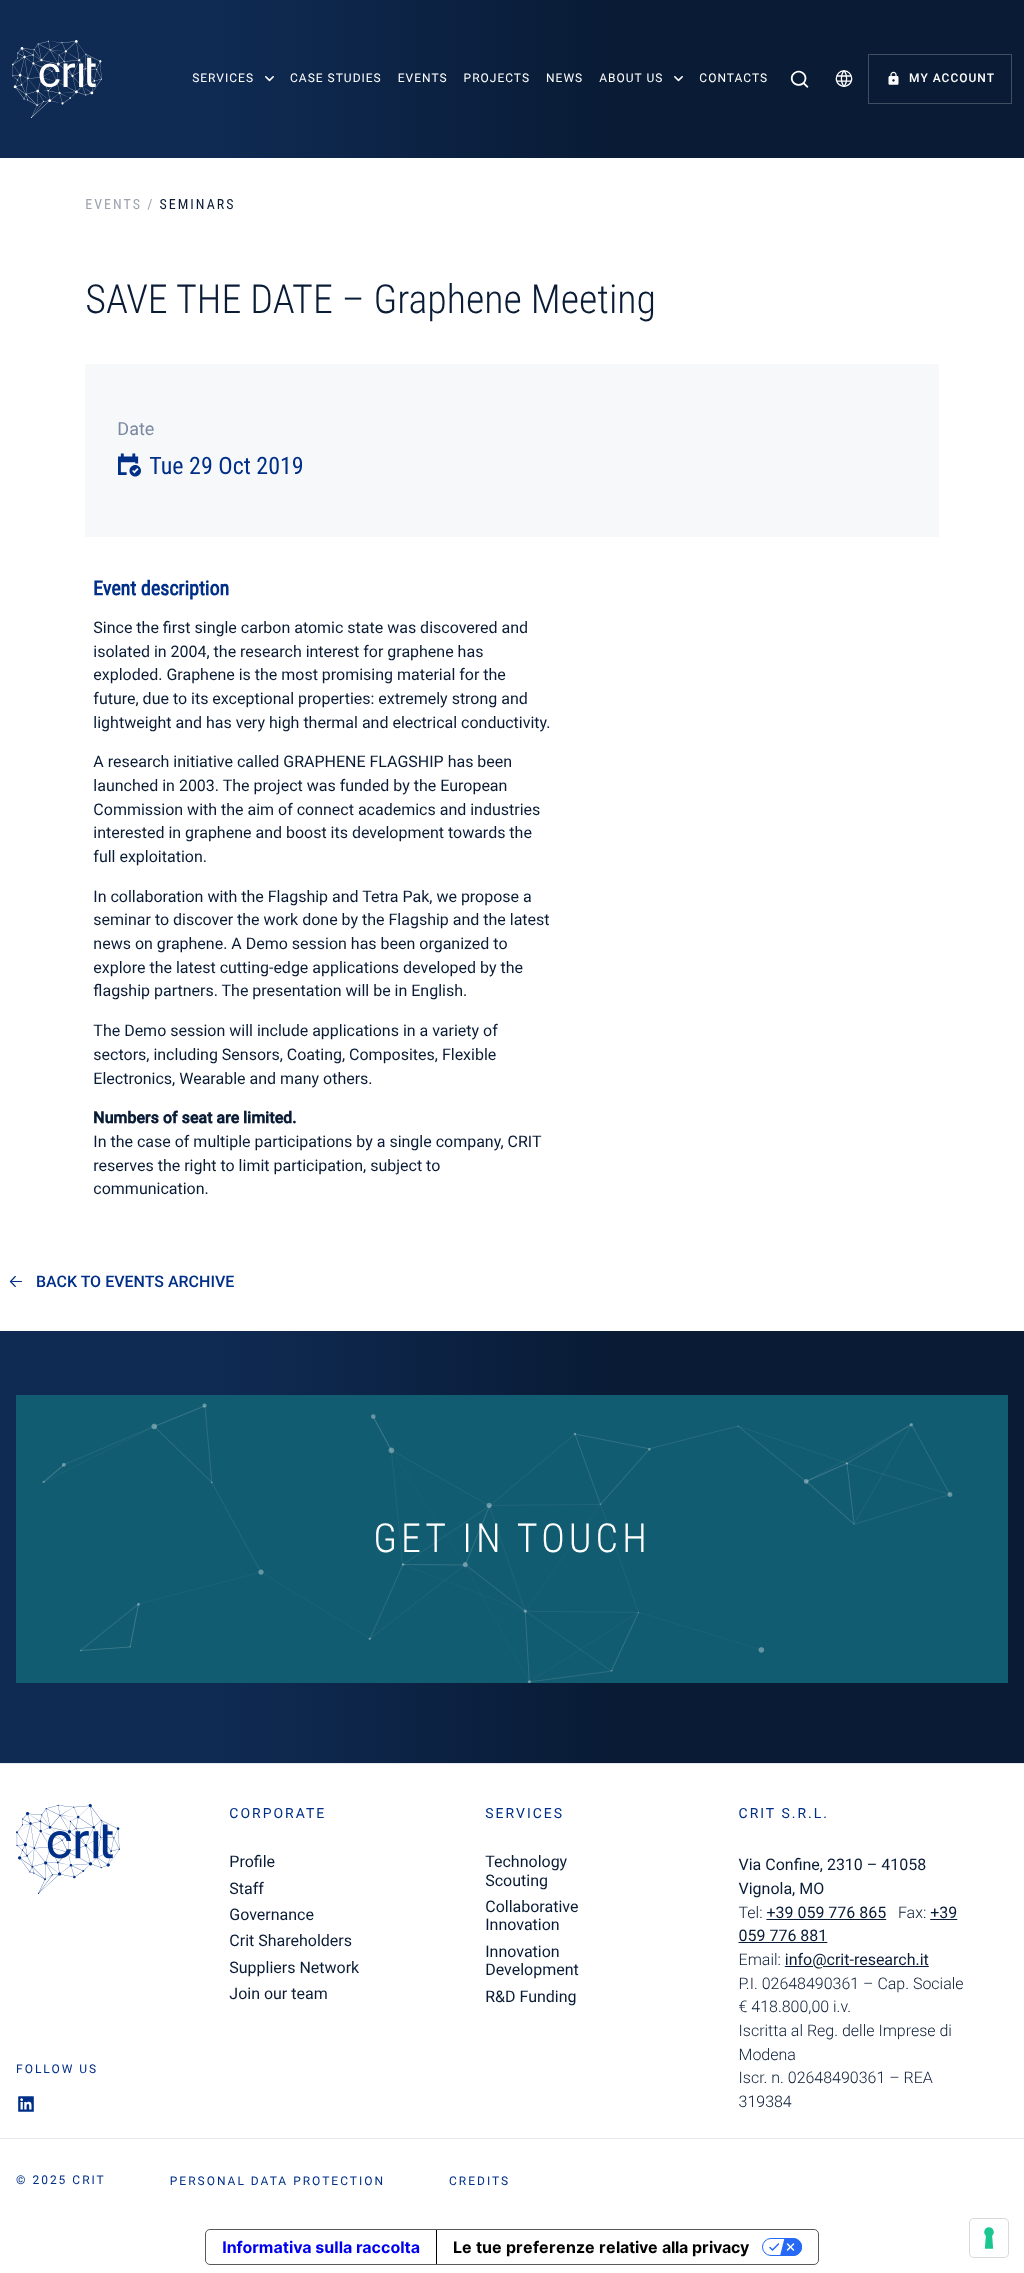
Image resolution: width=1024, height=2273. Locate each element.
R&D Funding (530, 1996)
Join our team (278, 1993)
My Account (952, 78)
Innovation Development (532, 1960)
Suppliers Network (294, 1967)
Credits (479, 2181)
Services (223, 78)
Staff (246, 1888)
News (564, 78)
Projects (497, 78)
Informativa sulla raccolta (321, 2247)
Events (423, 78)
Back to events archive (135, 1282)
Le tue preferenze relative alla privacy (601, 2247)
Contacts (733, 78)
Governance (271, 1914)
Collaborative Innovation (531, 1915)
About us (631, 78)
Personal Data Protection (277, 2181)
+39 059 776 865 (826, 1912)
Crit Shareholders (290, 1940)
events (113, 205)
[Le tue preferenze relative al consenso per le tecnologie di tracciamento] (989, 2238)
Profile (252, 1861)
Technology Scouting (526, 1870)
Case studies (336, 78)
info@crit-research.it (857, 1959)
